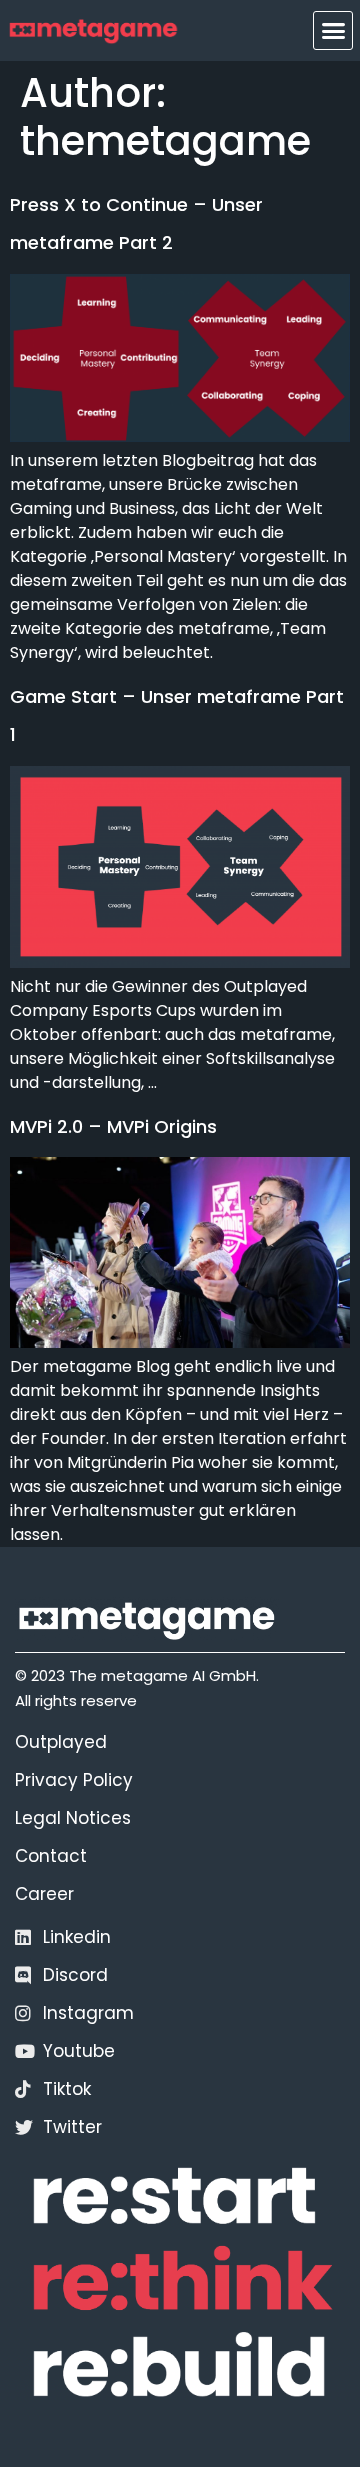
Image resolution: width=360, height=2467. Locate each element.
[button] (333, 31)
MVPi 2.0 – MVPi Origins (113, 1126)
